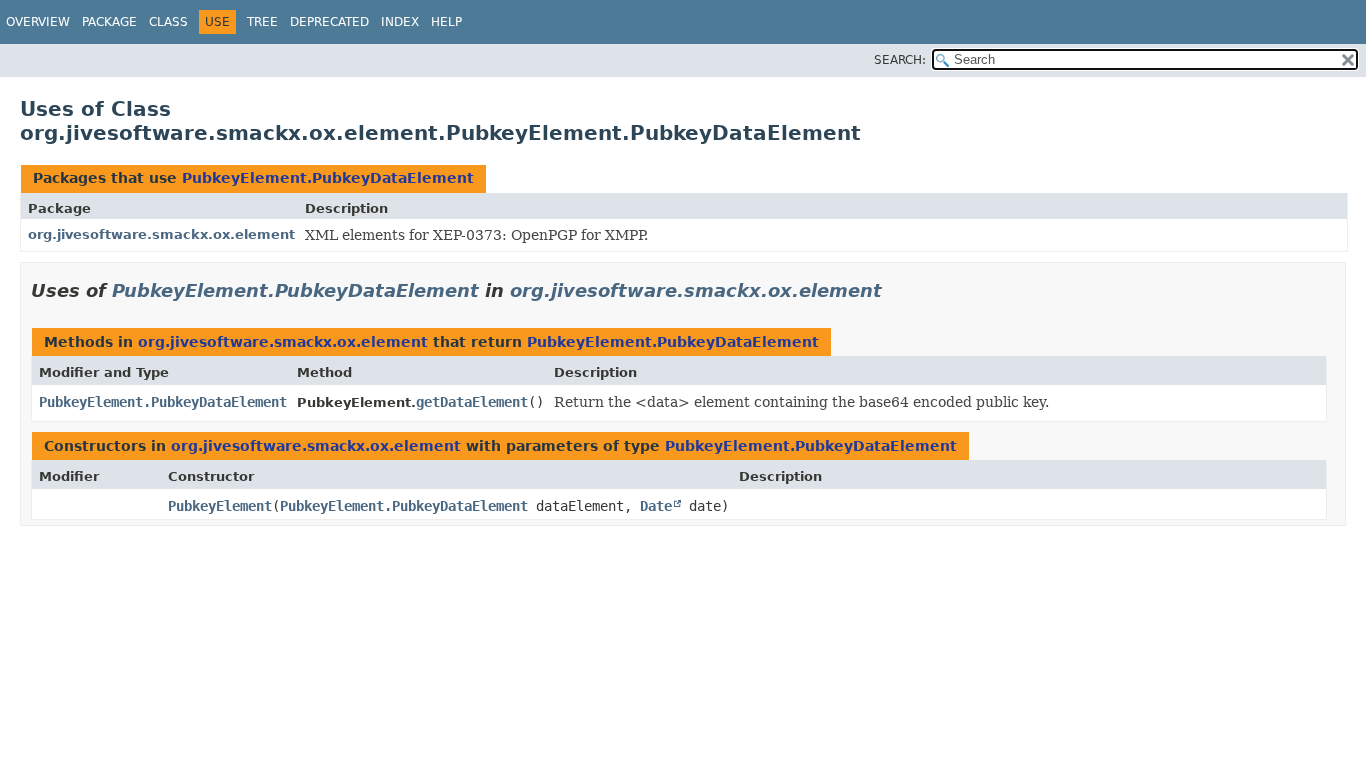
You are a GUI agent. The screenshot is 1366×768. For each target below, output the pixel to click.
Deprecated (329, 22)
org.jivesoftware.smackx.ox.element (161, 234)
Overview (38, 22)
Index (400, 22)
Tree (262, 22)
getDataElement (472, 402)
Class (168, 22)
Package (109, 22)
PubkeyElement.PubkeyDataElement (328, 178)
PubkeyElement (220, 506)
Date (656, 506)
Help (446, 22)
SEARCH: (900, 60)
